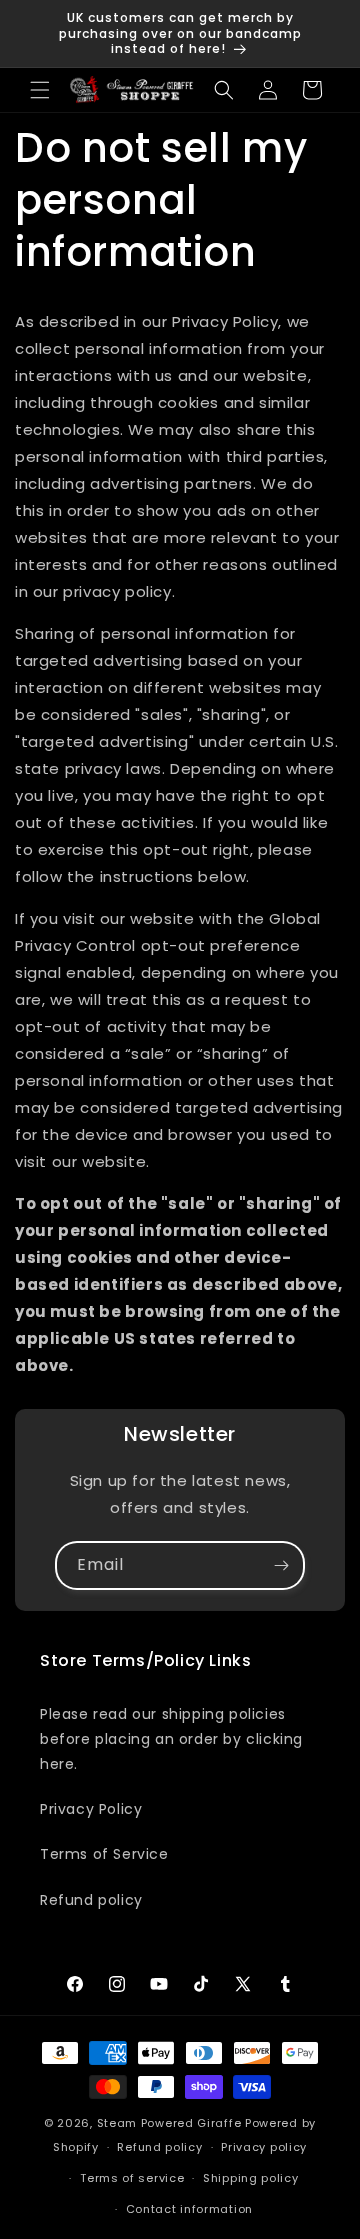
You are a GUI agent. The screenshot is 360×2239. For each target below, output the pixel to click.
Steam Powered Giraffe (169, 2123)
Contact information (189, 2209)
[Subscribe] (281, 1565)
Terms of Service (104, 1854)
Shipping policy (251, 2178)
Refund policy (91, 1900)
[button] (40, 90)
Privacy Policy (91, 1809)
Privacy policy (264, 2147)
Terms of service (132, 2178)
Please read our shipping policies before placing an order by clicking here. (171, 1739)
